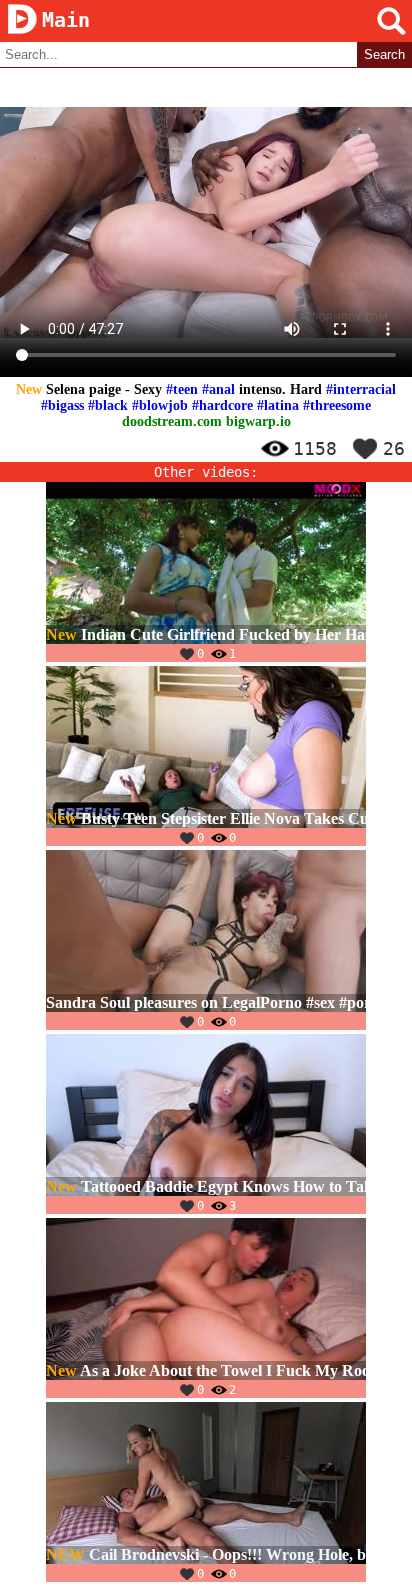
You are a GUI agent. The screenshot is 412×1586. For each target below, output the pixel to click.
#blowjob (160, 405)
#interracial (361, 389)
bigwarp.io (258, 421)
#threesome (337, 405)
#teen (182, 389)
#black (108, 405)
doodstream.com (172, 421)
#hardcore (222, 405)
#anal (218, 389)
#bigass (62, 405)
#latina (278, 405)
